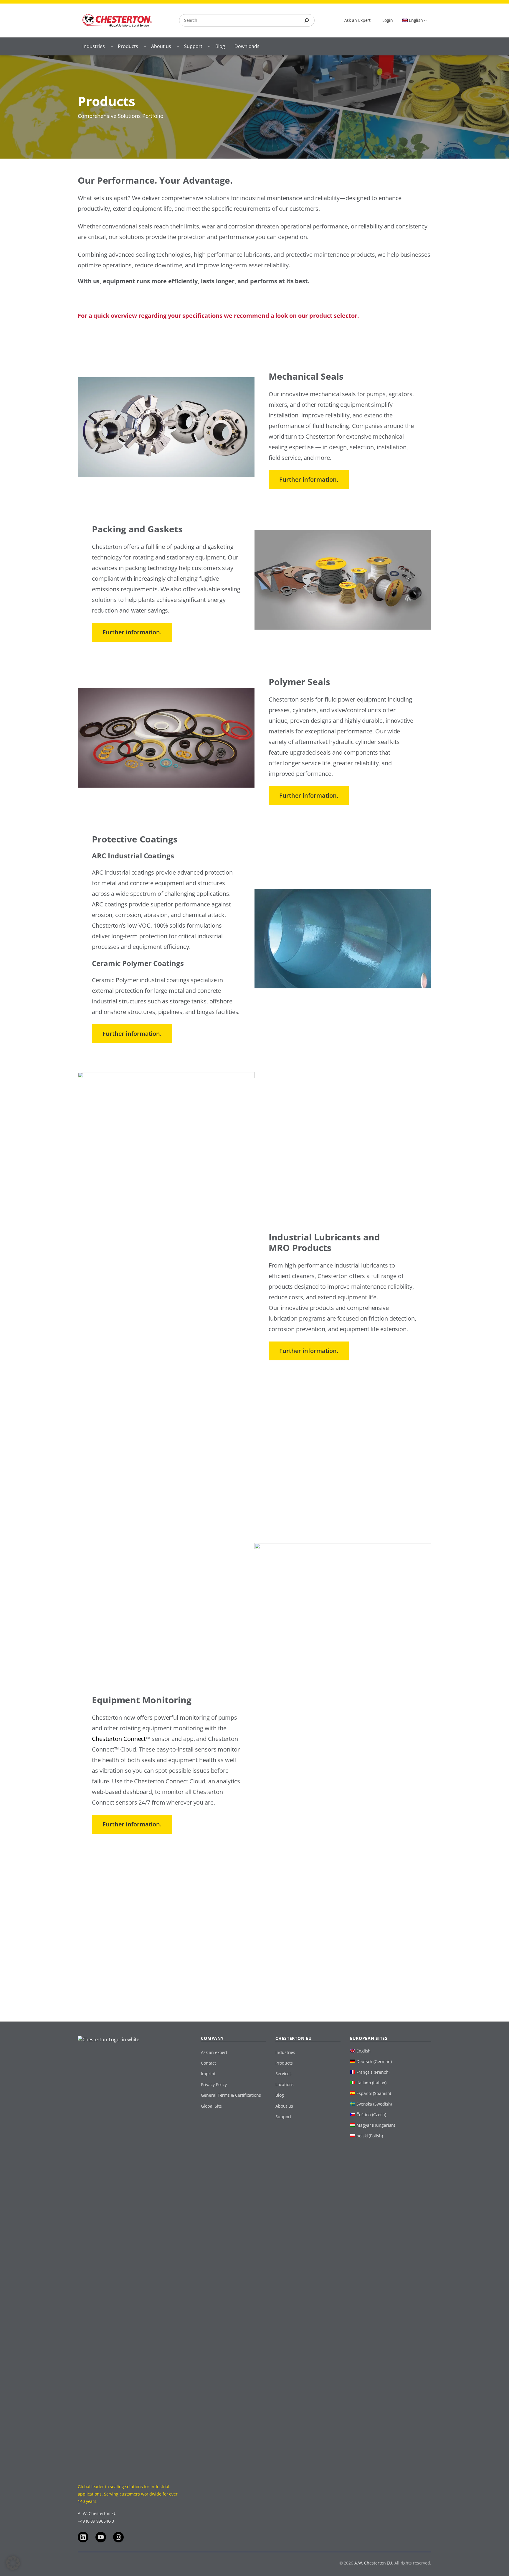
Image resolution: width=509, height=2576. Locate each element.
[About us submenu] (178, 46)
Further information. (309, 479)
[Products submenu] (145, 46)
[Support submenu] (209, 46)
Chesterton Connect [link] (119, 1739)
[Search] (307, 20)
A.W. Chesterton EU (373, 2563)
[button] (13, 2563)
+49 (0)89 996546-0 (96, 2521)
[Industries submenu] (112, 46)
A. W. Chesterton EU (97, 2513)
